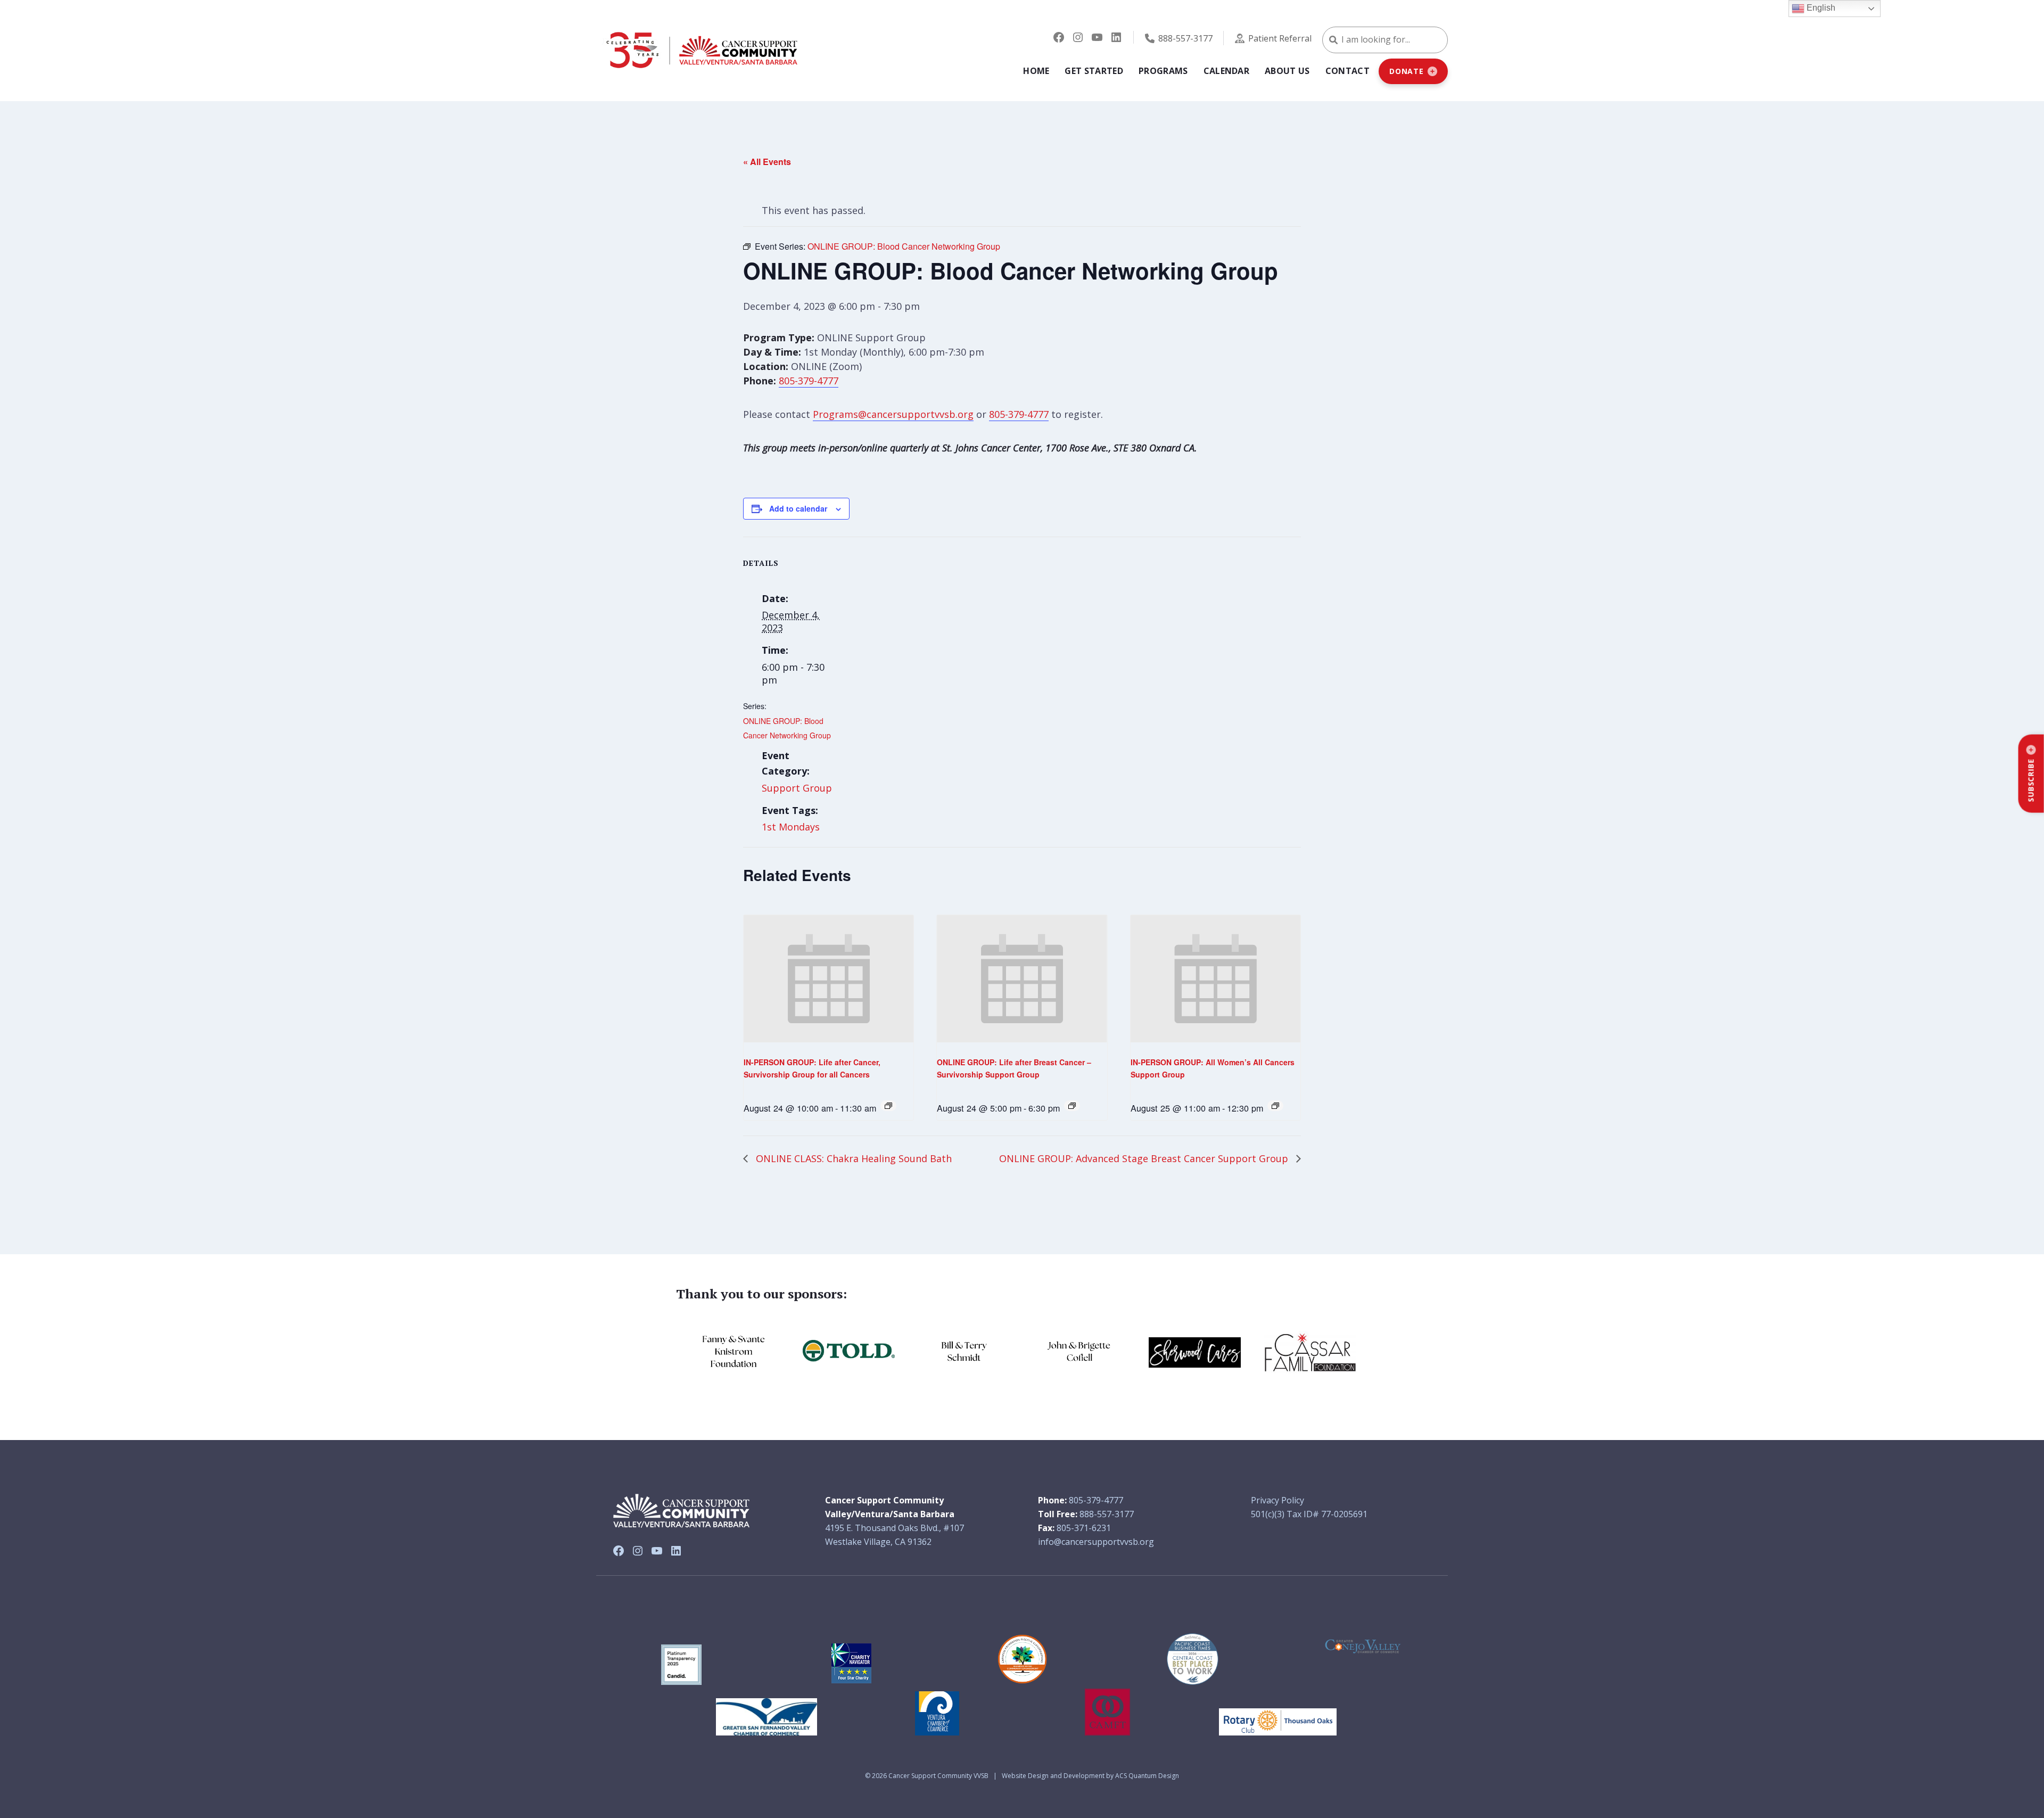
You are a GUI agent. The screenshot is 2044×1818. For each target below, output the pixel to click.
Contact (1347, 71)
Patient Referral (1280, 38)
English (1820, 8)
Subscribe (2031, 780)
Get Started (1094, 71)
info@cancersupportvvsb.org (1096, 1542)
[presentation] (829, 979)
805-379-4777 (809, 381)
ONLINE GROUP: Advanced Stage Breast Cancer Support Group (1145, 1158)
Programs (1163, 71)
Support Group (797, 788)
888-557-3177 (1185, 38)
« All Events (767, 162)
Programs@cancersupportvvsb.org (893, 414)
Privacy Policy (1278, 1500)
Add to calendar (798, 508)
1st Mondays (791, 827)
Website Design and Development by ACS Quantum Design (1090, 1776)
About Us (1287, 71)
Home (1036, 71)
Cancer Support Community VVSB (938, 1776)
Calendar (1227, 71)
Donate (1407, 71)
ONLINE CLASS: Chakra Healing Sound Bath (852, 1158)
